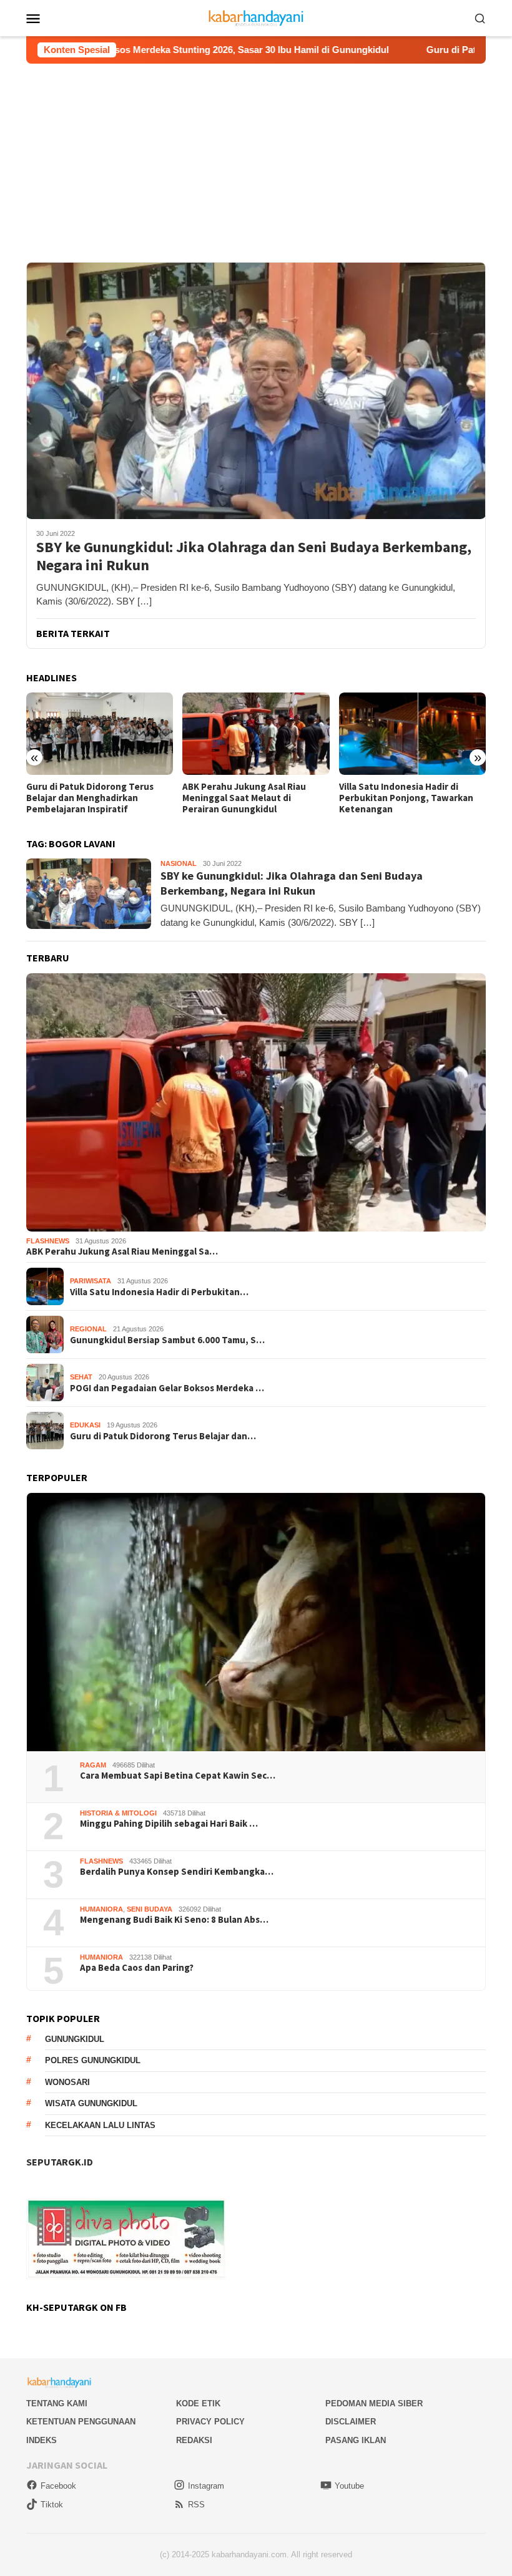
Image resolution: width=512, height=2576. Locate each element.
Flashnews (48, 1241)
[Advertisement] (256, 157)
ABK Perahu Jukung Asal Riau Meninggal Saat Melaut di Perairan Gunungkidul (88, 798)
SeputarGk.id (60, 2162)
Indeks (42, 2440)
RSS (196, 2505)
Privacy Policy (210, 2422)
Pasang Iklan (356, 2440)
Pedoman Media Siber (374, 2403)
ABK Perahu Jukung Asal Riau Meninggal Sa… (122, 1252)
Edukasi (85, 1425)
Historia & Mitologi (118, 1813)
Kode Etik (198, 2403)
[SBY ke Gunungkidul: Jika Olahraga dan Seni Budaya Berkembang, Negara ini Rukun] (256, 391)
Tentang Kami (57, 2403)
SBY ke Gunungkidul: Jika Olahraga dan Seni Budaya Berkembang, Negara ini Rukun (254, 557)
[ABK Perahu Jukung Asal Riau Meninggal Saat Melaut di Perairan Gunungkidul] (100, 734)
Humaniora (101, 1909)
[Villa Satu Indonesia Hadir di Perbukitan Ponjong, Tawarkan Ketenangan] (256, 734)
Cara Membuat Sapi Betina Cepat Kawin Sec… (178, 1776)
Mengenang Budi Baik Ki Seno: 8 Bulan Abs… (174, 1920)
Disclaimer (351, 2422)
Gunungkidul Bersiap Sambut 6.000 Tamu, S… (167, 1340)
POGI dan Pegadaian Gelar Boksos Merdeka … (167, 1388)
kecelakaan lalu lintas (100, 2125)
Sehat (81, 1377)
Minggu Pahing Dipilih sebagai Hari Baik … (169, 1824)
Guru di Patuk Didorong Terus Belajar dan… (163, 1436)
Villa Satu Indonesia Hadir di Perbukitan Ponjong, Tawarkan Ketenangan (249, 798)
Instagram (206, 2486)
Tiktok (52, 2505)
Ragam (93, 1765)
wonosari (67, 2082)
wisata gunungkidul (91, 2103)
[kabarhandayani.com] (256, 17)
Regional (88, 1329)
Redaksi (194, 2440)
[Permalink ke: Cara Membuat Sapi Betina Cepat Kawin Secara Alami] (256, 1622)
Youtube (349, 2486)
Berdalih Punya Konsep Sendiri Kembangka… (177, 1872)
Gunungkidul (75, 2039)
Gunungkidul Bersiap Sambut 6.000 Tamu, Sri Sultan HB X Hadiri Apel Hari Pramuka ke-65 (411, 798)
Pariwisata (91, 1281)
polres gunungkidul (93, 2060)
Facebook (58, 2486)
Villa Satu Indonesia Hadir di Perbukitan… (159, 1292)
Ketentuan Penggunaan (81, 2422)
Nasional (179, 863)
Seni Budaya (150, 1909)
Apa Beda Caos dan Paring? (137, 1968)
